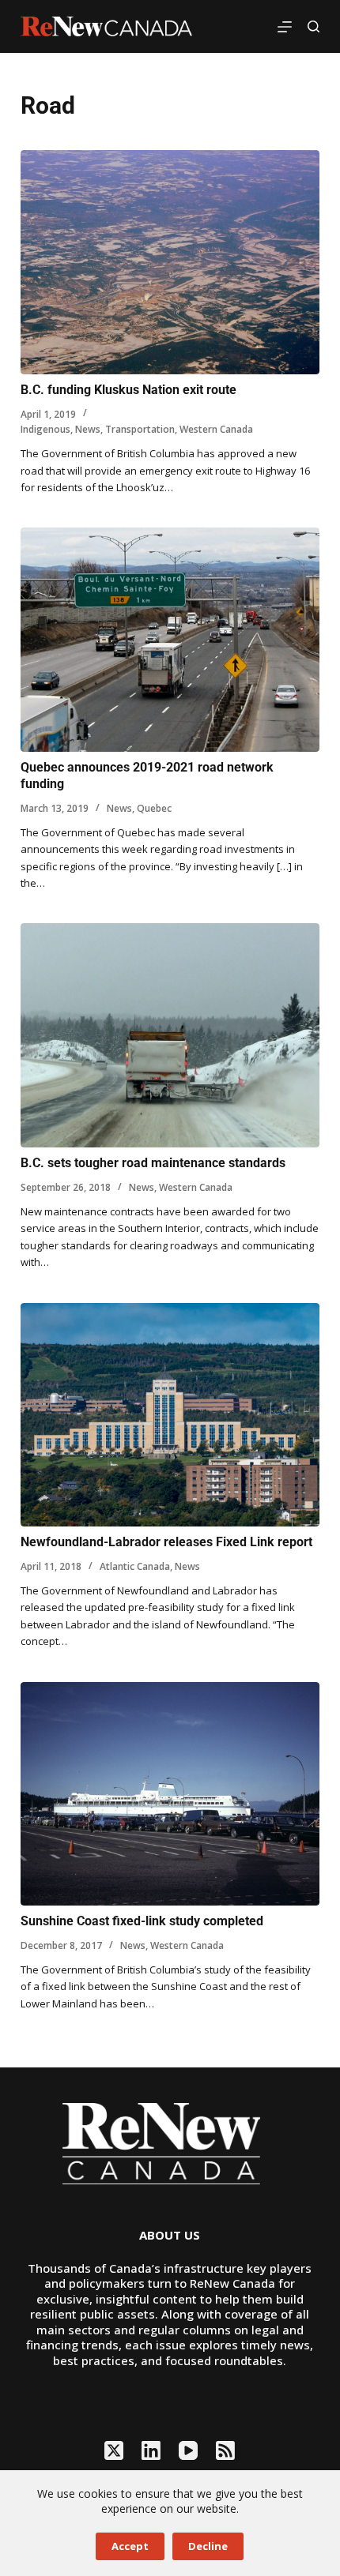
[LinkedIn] (151, 2450)
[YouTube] (188, 2450)
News (88, 429)
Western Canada (216, 429)
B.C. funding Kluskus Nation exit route (128, 390)
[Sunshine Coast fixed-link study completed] (170, 1794)
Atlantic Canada (135, 1566)
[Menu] (285, 27)
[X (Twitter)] (114, 2450)
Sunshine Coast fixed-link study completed (142, 1921)
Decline (208, 2546)
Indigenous (45, 429)
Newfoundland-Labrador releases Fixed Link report (166, 1542)
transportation (140, 429)
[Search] (314, 26)
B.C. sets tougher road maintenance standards (153, 1163)
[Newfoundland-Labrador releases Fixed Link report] (170, 1415)
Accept (130, 2546)
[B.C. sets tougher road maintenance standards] (170, 1035)
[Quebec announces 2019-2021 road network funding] (170, 640)
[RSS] (225, 2450)
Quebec (154, 808)
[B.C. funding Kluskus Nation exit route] (170, 262)
